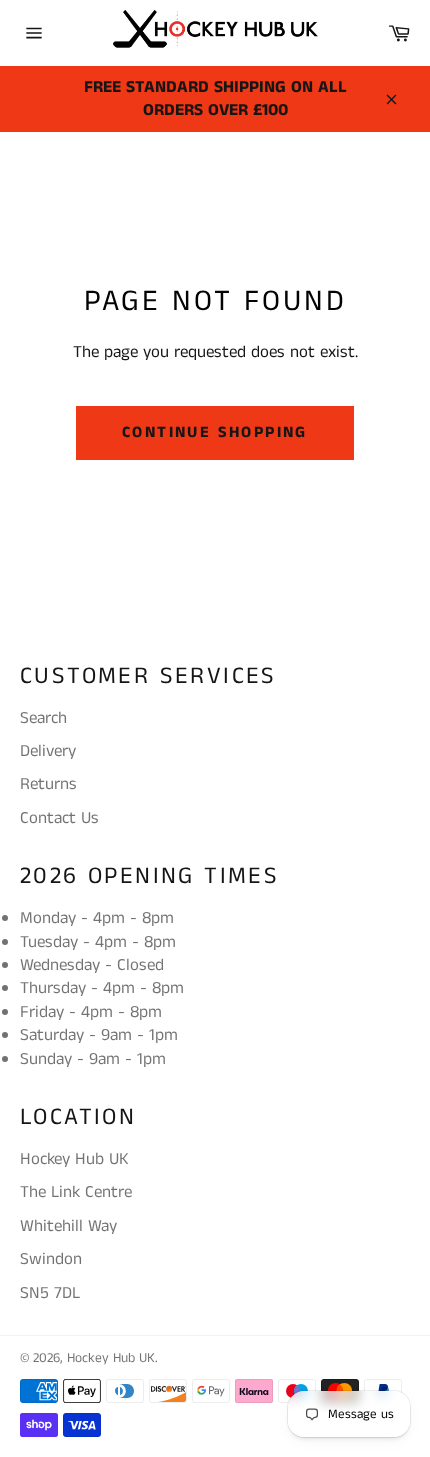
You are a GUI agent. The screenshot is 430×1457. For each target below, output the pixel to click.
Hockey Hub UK (111, 1358)
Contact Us (59, 818)
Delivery (48, 751)
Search (43, 718)
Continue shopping (215, 432)
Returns (48, 784)
